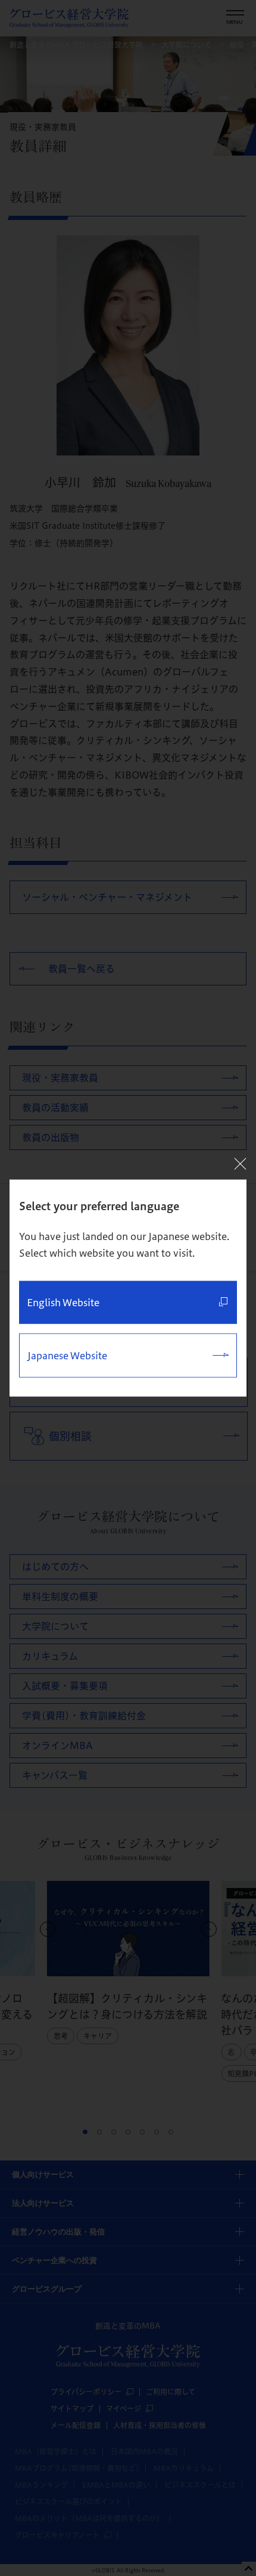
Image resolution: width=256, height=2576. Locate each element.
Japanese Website (67, 1356)
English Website (63, 1303)
